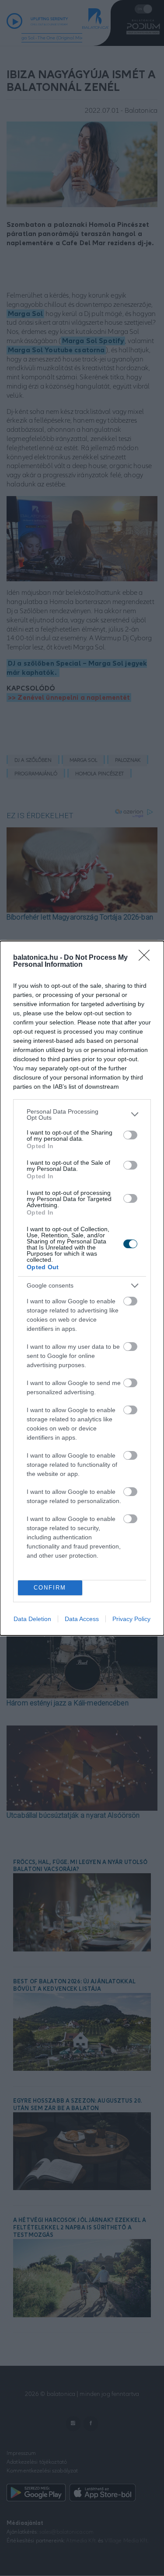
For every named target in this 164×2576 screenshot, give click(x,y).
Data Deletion (32, 1619)
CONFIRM (50, 1588)
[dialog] (82, 1288)
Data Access (82, 1619)
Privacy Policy (131, 1619)
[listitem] (82, 1114)
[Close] (147, 958)
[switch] (130, 1135)
